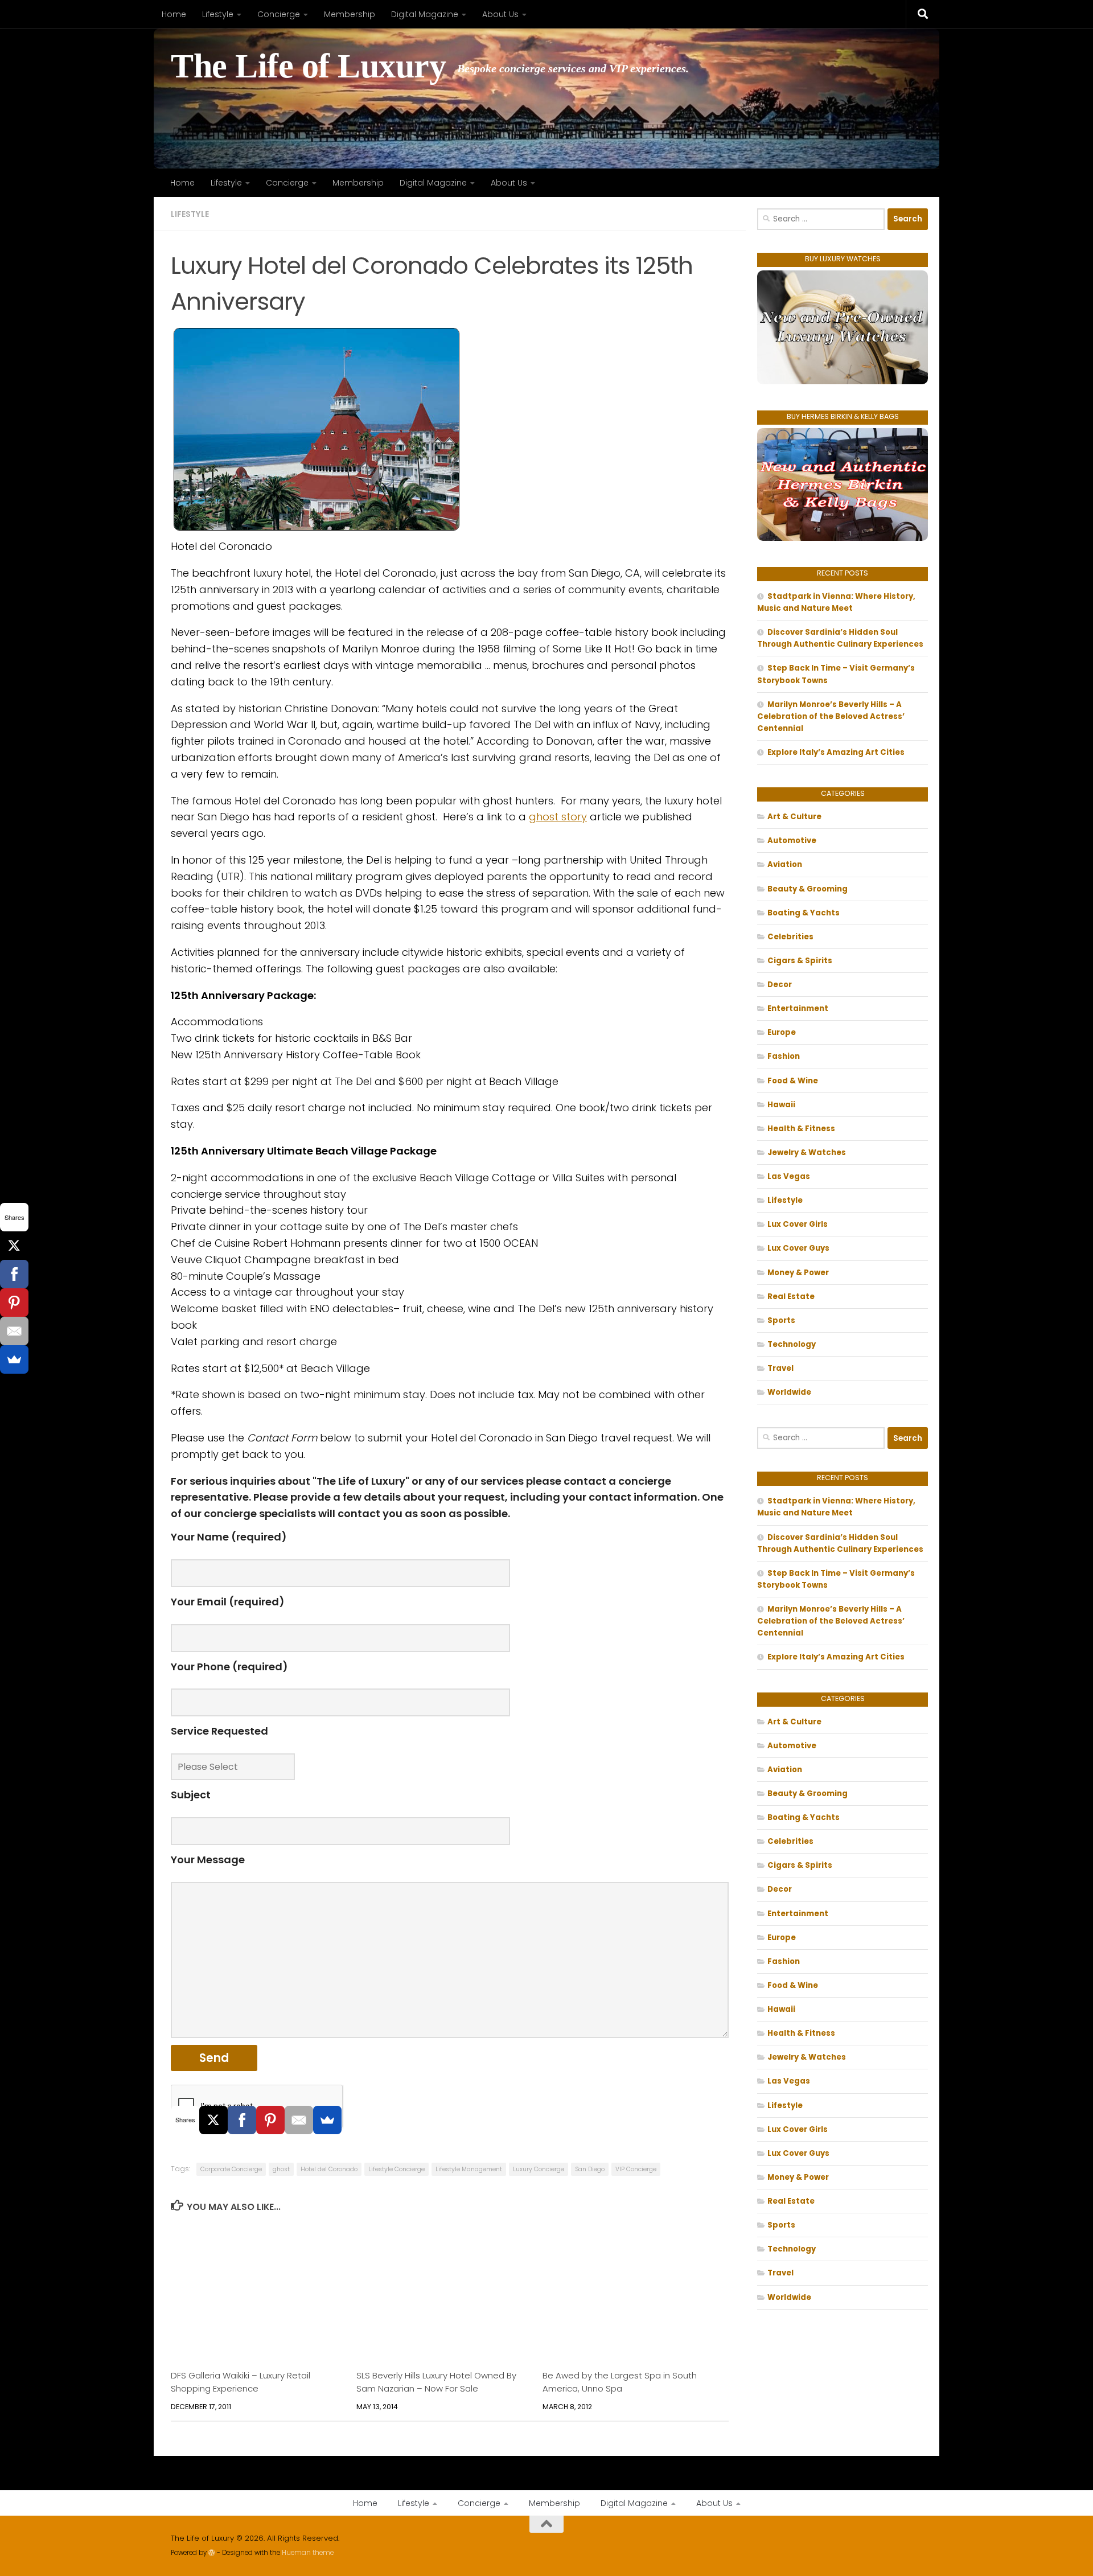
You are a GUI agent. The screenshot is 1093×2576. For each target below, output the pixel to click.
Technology (792, 1344)
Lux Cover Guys (798, 1248)
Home (174, 14)
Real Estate (791, 1297)
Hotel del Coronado (329, 2169)
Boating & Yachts (804, 913)
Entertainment (798, 1008)
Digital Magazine (425, 14)
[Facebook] (242, 2120)
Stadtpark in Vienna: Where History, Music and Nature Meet (836, 602)
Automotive (792, 841)
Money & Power (798, 1273)
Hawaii (781, 1105)
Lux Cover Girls (798, 1224)
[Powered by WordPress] (212, 2553)
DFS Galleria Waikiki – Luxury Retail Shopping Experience (241, 2382)
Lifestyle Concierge (396, 2169)
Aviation (785, 864)
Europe (782, 1032)
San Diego (590, 2169)
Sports (781, 1320)
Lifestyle (218, 14)
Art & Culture (794, 817)
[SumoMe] (327, 2120)
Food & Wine (793, 1081)
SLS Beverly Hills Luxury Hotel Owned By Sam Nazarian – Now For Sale (436, 2382)
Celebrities (790, 937)
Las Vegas (789, 1176)
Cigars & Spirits (800, 961)
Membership (350, 14)
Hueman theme (308, 2553)
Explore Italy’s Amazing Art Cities (836, 752)
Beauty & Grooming (808, 889)
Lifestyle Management (469, 2169)
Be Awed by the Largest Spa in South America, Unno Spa (620, 2382)
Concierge (279, 14)
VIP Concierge (636, 2169)
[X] (213, 2120)
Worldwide (789, 1392)
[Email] (299, 2120)
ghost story (558, 817)
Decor (780, 985)
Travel (780, 1368)
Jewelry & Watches (807, 1153)
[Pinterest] (270, 2120)
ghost (281, 2169)
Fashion (784, 1056)
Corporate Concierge (231, 2169)
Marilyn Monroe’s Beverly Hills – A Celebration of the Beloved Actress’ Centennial (831, 716)
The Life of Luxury (308, 66)
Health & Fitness (801, 1129)
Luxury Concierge (539, 2169)
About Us (500, 14)
